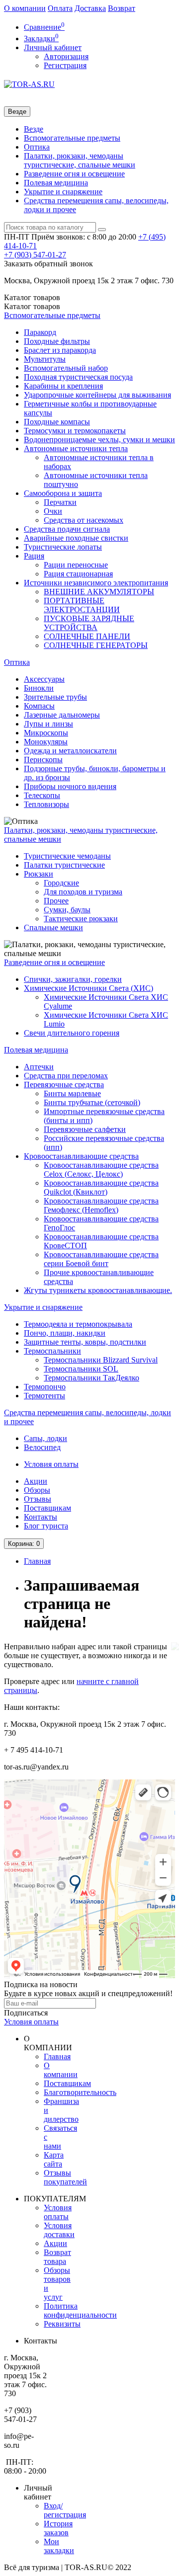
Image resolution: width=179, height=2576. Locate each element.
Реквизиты (62, 2324)
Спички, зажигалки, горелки (73, 979)
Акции (36, 1481)
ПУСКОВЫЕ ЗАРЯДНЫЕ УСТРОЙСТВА (89, 623)
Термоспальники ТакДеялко (91, 1378)
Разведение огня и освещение (74, 174)
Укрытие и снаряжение (63, 192)
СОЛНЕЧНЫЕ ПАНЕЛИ (87, 636)
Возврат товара (57, 2257)
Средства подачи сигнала (67, 529)
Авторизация (66, 56)
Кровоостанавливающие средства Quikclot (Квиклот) (101, 1187)
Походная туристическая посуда (78, 377)
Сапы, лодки (45, 1438)
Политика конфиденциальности (80, 2310)
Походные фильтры (57, 341)
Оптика (37, 147)
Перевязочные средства (64, 1085)
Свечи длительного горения (72, 1033)
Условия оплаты (51, 1464)
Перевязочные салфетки (85, 1129)
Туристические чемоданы (67, 856)
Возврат (122, 8)
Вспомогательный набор (66, 368)
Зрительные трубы (55, 697)
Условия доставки (59, 2230)
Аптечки (39, 1067)
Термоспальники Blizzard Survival (101, 1360)
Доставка (90, 8)
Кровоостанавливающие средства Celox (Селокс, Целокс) (101, 1169)
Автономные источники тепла (76, 448)
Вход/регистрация (65, 2510)
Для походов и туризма (83, 892)
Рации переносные (76, 565)
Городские (61, 883)
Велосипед (42, 1447)
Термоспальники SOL (81, 1369)
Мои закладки (59, 2546)
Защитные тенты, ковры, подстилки (85, 1342)
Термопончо (45, 1387)
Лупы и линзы (48, 724)
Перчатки (60, 502)
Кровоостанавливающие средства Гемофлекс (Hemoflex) (101, 1205)
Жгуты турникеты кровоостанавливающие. (98, 1290)
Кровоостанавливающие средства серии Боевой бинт (101, 1259)
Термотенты (45, 1396)
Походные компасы (57, 422)
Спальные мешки (53, 927)
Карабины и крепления (63, 386)
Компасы (39, 706)
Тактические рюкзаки (81, 919)
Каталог (32, 306)
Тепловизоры (46, 804)
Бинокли (39, 688)
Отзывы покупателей (65, 2177)
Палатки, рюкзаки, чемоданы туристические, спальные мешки (80, 160)
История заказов (58, 2528)
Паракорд (40, 332)
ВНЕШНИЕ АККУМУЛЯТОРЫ (99, 592)
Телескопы (42, 795)
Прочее (56, 901)
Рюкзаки (39, 874)
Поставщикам (47, 1508)
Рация (34, 556)
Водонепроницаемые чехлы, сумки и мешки (99, 440)
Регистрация (65, 65)
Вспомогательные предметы (72, 138)
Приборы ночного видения (70, 786)
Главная (37, 1561)
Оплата (60, 8)
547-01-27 (35, 255)
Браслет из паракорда (60, 350)
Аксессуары (44, 679)
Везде (34, 129)
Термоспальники (52, 1351)
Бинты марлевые (72, 1093)
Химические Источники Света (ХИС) (89, 988)
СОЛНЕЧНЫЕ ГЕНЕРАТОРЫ (96, 645)
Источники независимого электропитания (96, 583)
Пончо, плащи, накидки (65, 1333)
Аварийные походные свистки (76, 538)
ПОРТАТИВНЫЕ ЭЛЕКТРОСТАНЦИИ (82, 605)
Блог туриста (46, 1526)
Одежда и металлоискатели (70, 751)
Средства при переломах (66, 1076)
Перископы (43, 760)
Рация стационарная (78, 574)
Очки (53, 511)
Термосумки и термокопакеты (75, 431)
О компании (25, 8)
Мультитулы (45, 359)
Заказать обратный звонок (48, 264)
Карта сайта (54, 2159)
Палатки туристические (64, 865)
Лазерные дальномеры (62, 715)
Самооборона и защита (63, 493)
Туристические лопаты (63, 547)
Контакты (41, 1517)
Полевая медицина (56, 183)
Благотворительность (80, 2092)
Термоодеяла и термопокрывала (78, 1324)
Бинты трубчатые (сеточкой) (92, 1102)
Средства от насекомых (84, 520)
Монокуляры (46, 742)
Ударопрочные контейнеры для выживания (97, 395)
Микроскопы (46, 733)
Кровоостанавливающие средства (81, 1156)
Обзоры (37, 1490)
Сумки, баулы (67, 910)
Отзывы (38, 1499)
